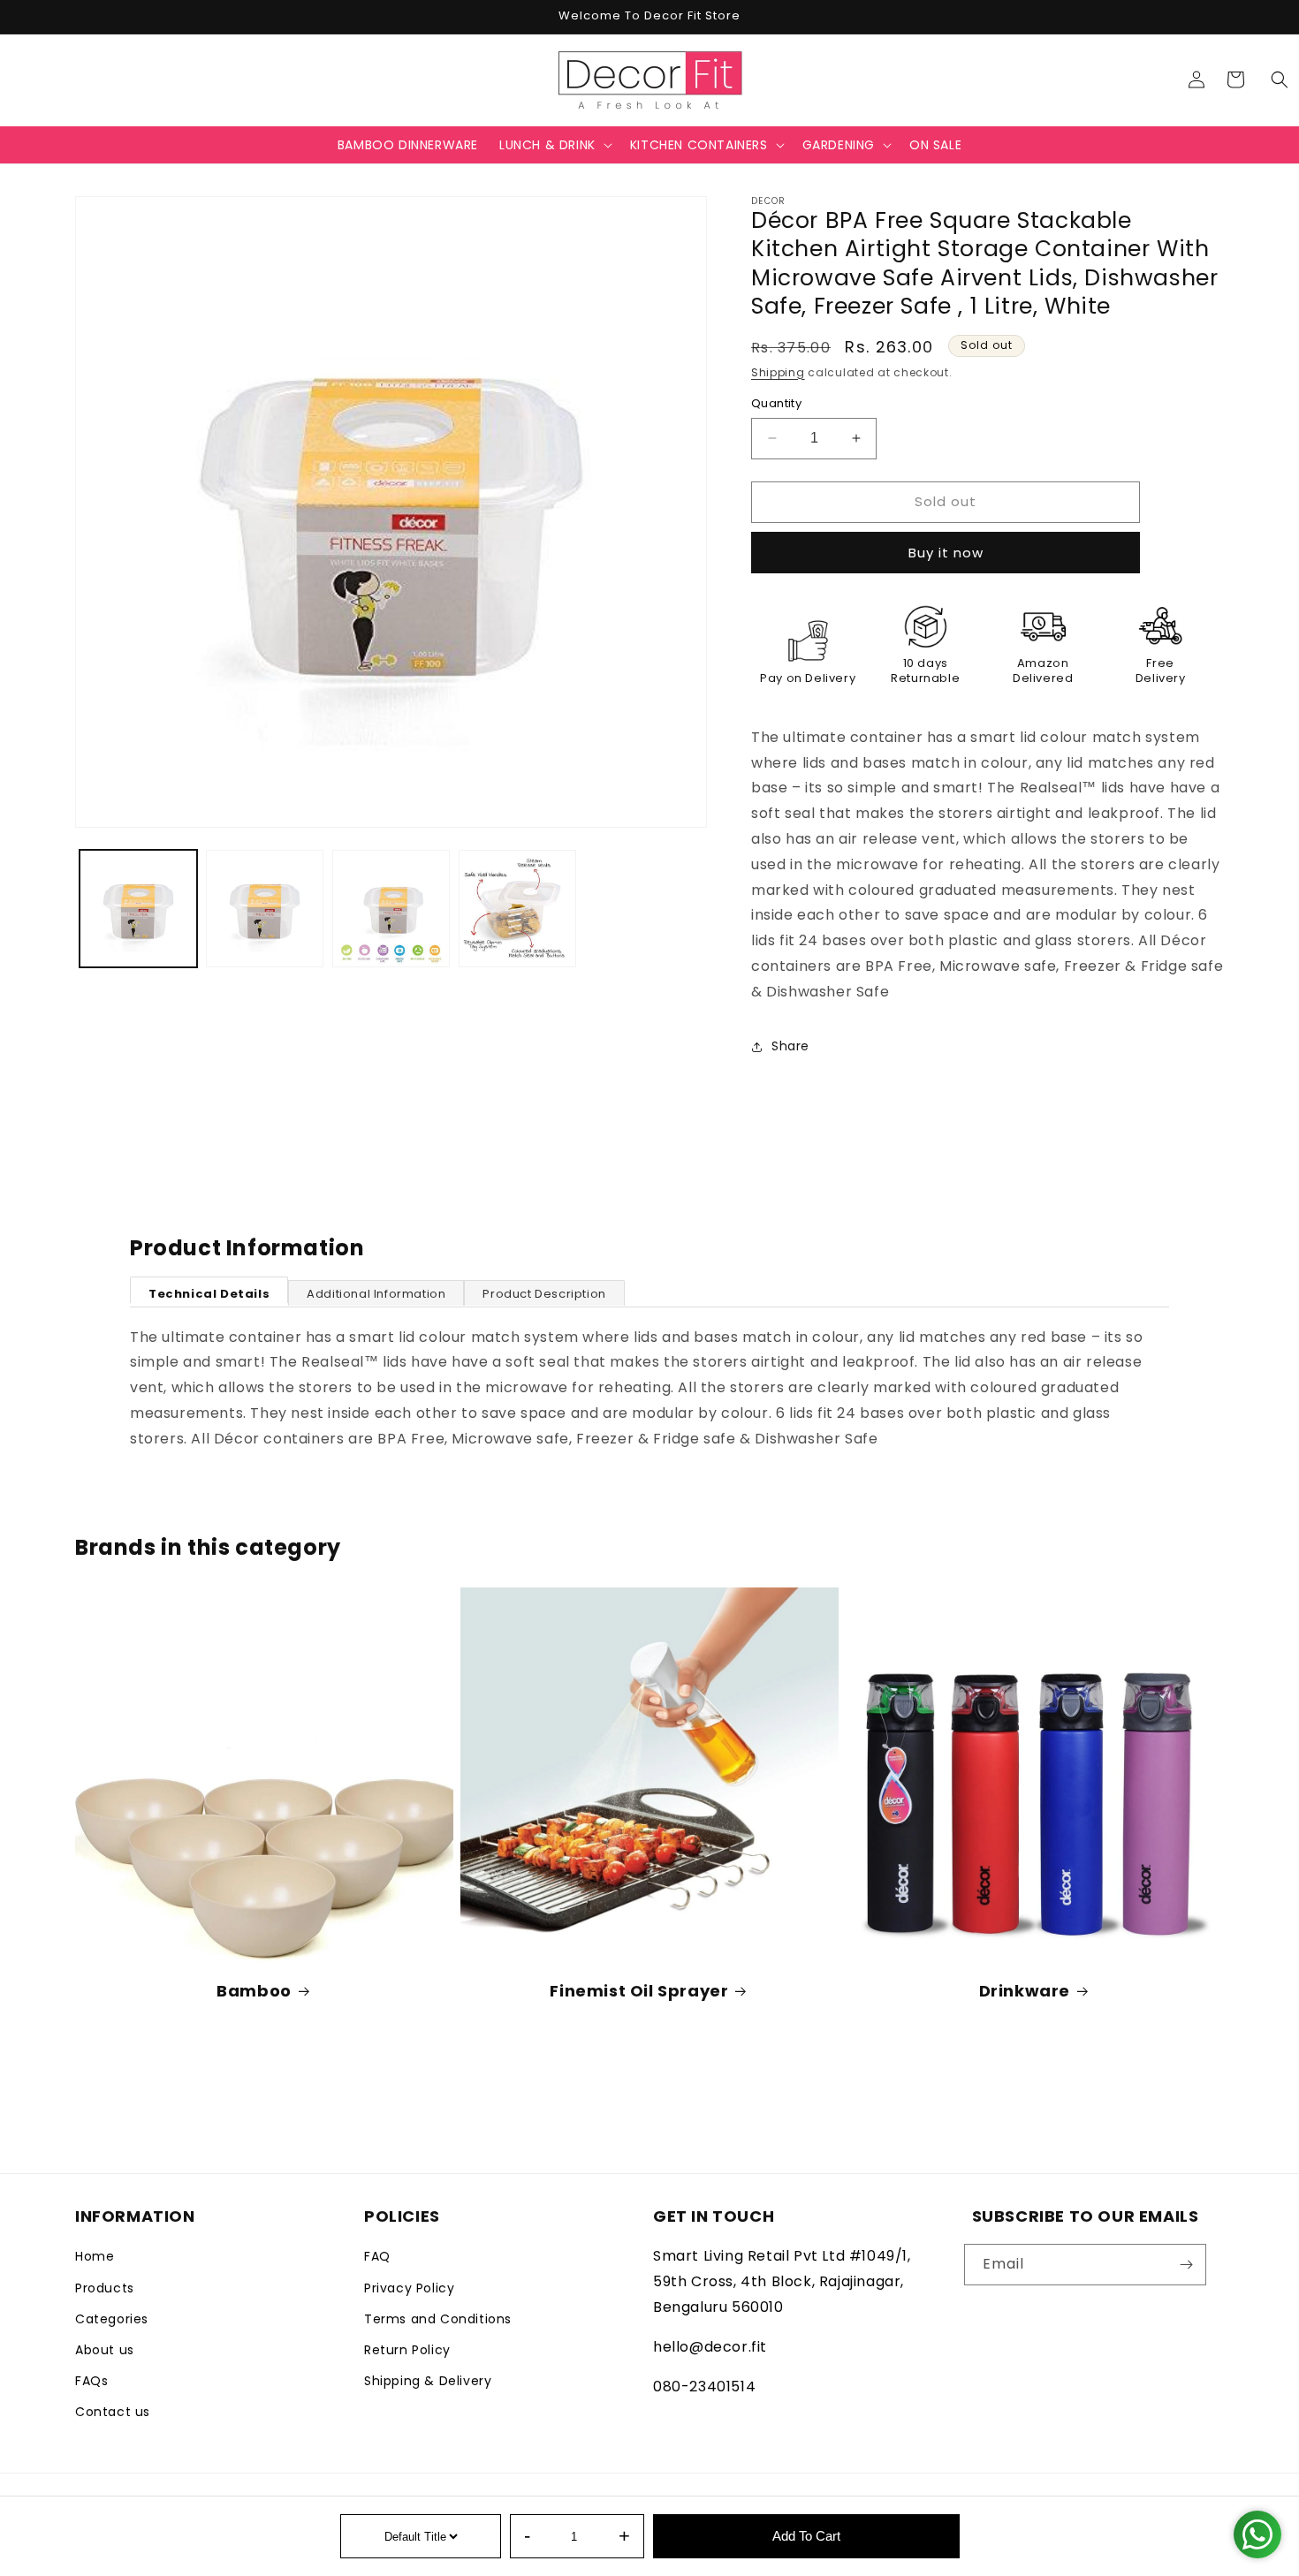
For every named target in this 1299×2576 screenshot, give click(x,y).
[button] (1280, 80)
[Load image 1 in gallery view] (138, 909)
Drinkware (1025, 1991)
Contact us (113, 2412)
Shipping (778, 372)
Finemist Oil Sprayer (639, 1991)
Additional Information (376, 1294)
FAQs (91, 2381)
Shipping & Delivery (428, 2381)
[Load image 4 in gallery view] (517, 909)
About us (105, 2350)
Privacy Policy (409, 2288)
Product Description (544, 1294)
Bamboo (254, 1991)
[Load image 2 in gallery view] (265, 909)
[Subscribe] (1186, 2265)
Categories (112, 2319)
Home (95, 2256)
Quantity (776, 403)
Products (105, 2288)
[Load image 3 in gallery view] (391, 909)
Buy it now (946, 553)
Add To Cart (806, 2536)
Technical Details (209, 1294)
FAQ (377, 2256)
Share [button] (790, 1046)
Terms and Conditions (438, 2319)
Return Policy (407, 2350)
